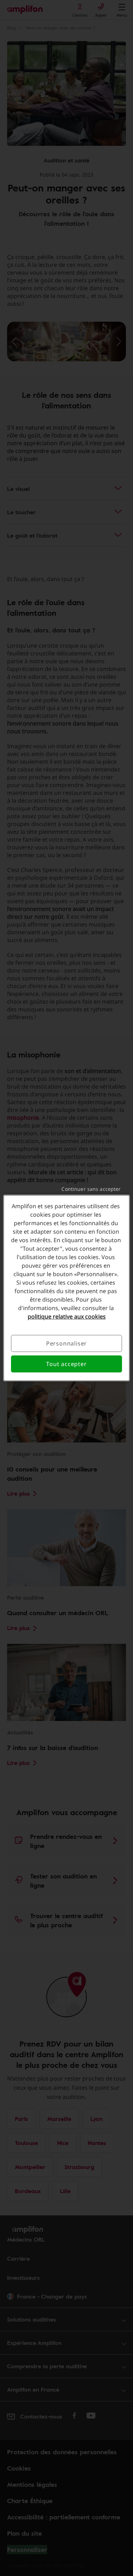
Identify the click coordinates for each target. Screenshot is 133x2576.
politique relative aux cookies (67, 1316)
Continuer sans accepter (91, 1189)
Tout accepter (66, 1364)
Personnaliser (66, 1343)
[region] (66, 1288)
